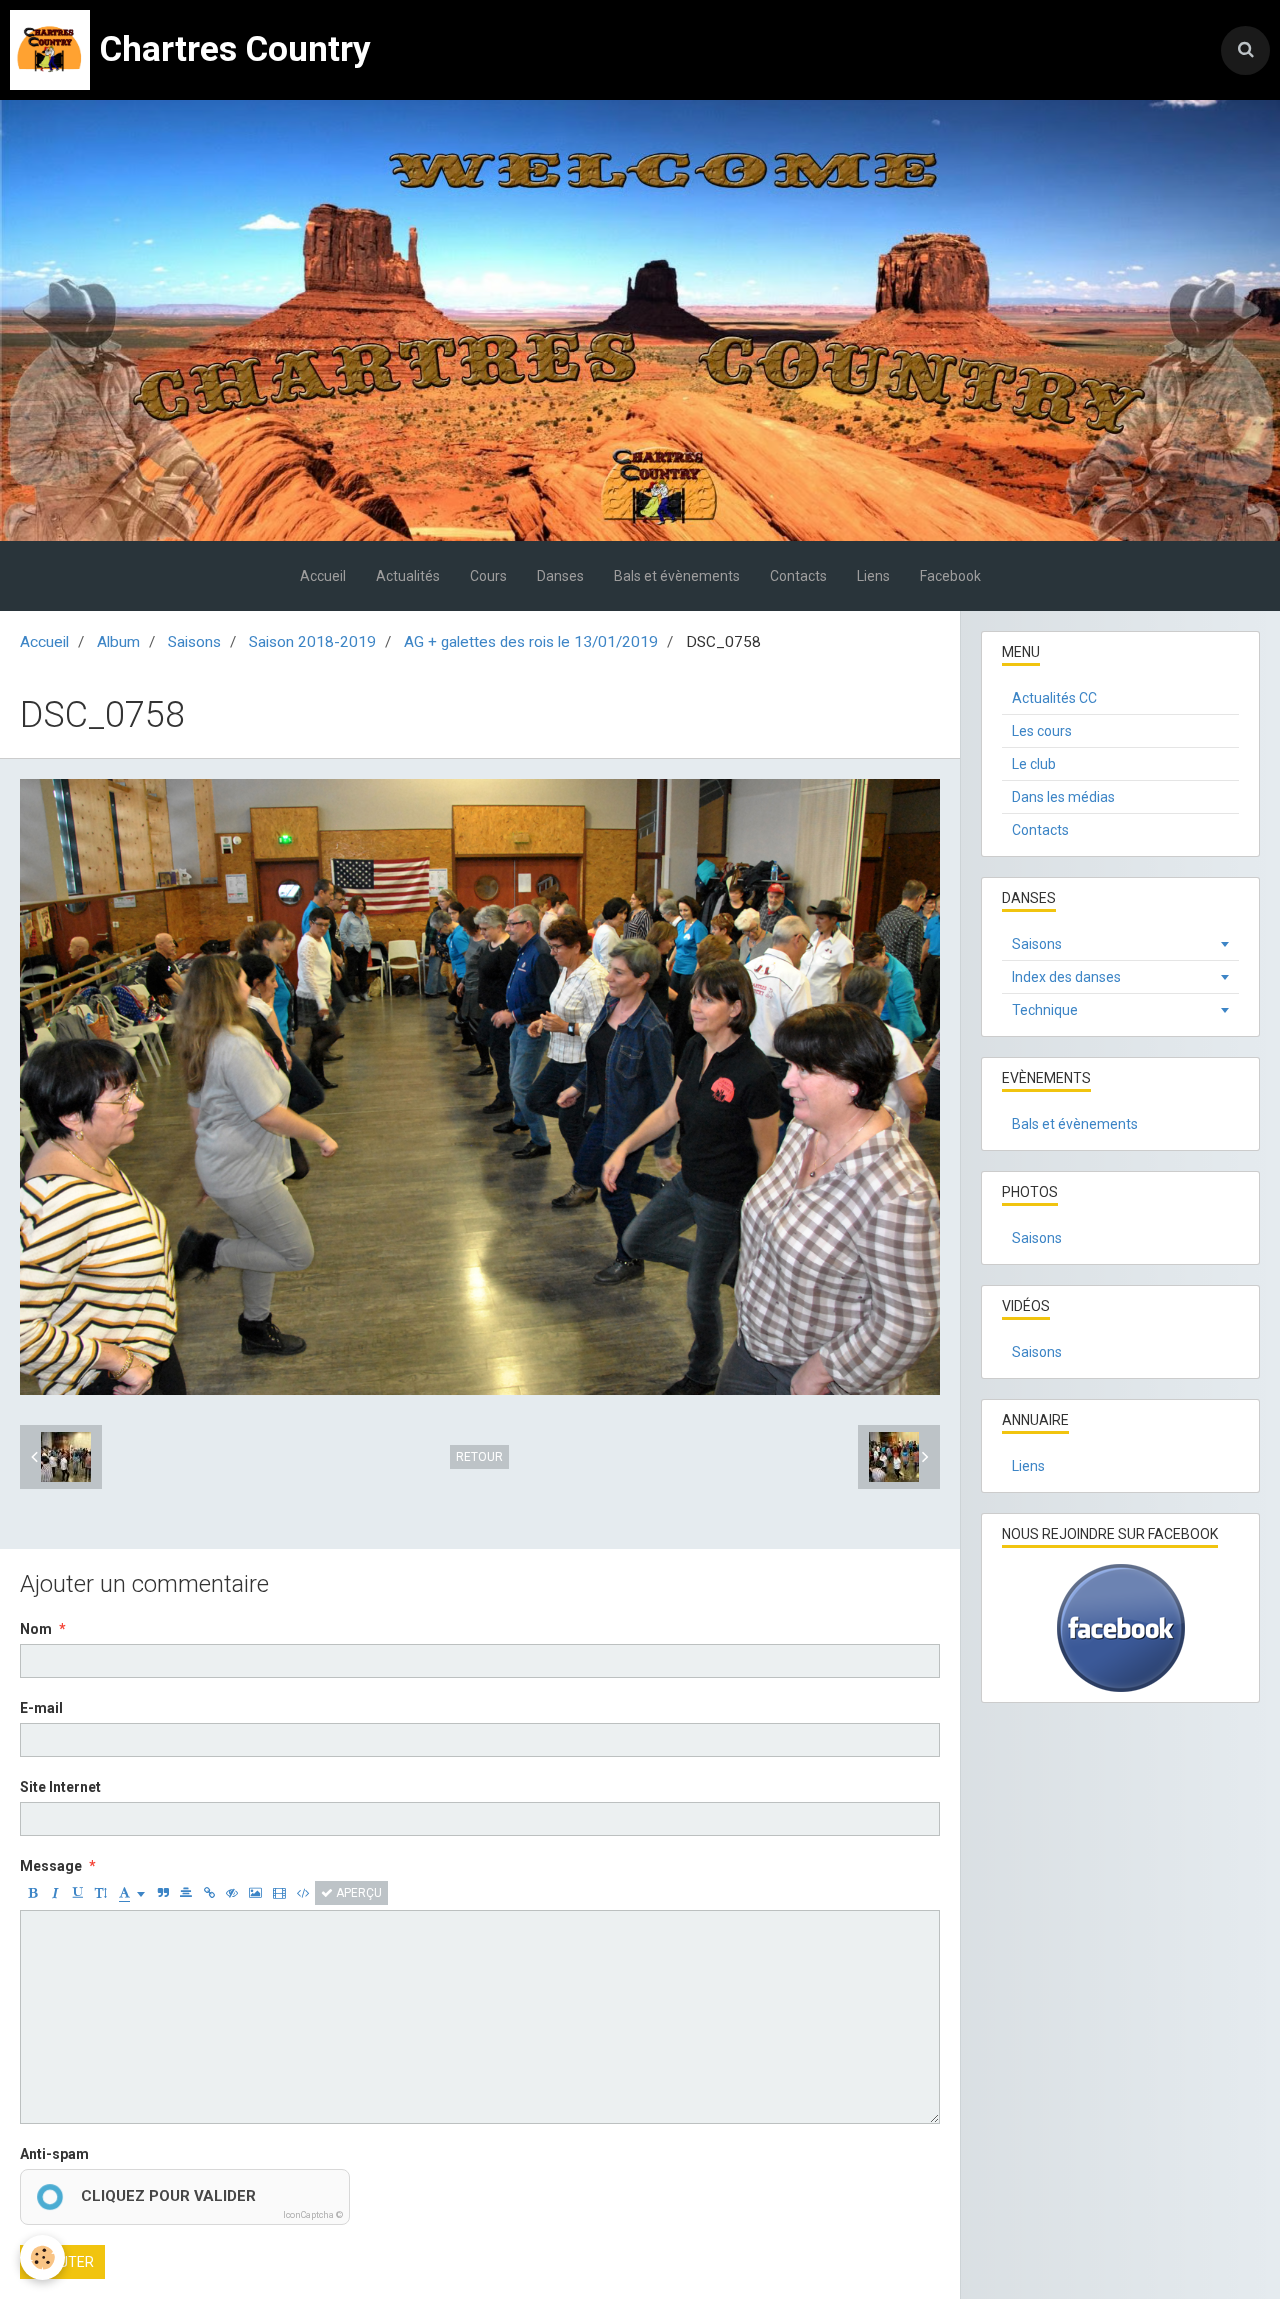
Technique (1045, 1010)
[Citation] (163, 1893)
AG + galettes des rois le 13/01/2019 (531, 642)
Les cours (1042, 731)
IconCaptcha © (313, 2215)
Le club (1034, 764)
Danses (560, 576)
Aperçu (357, 1893)
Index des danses (1066, 977)
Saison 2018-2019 (312, 642)
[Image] (255, 1893)
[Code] (303, 1893)
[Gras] (32, 1893)
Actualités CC (1054, 698)
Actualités (408, 576)
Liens (873, 576)
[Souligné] (78, 1893)
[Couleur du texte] (132, 1893)
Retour (479, 1457)
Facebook (950, 576)
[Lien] (209, 1893)
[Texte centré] (186, 1893)
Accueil (323, 576)
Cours (488, 576)
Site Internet (60, 1787)
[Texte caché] (232, 1893)
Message (51, 1866)
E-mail (41, 1708)
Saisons (194, 642)
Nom (36, 1629)
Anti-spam (54, 2154)
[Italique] (55, 1893)
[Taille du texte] (101, 1893)
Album (118, 642)
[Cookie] (42, 2257)
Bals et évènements (677, 576)
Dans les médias (1063, 797)
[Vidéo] (279, 1893)
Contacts (798, 576)
